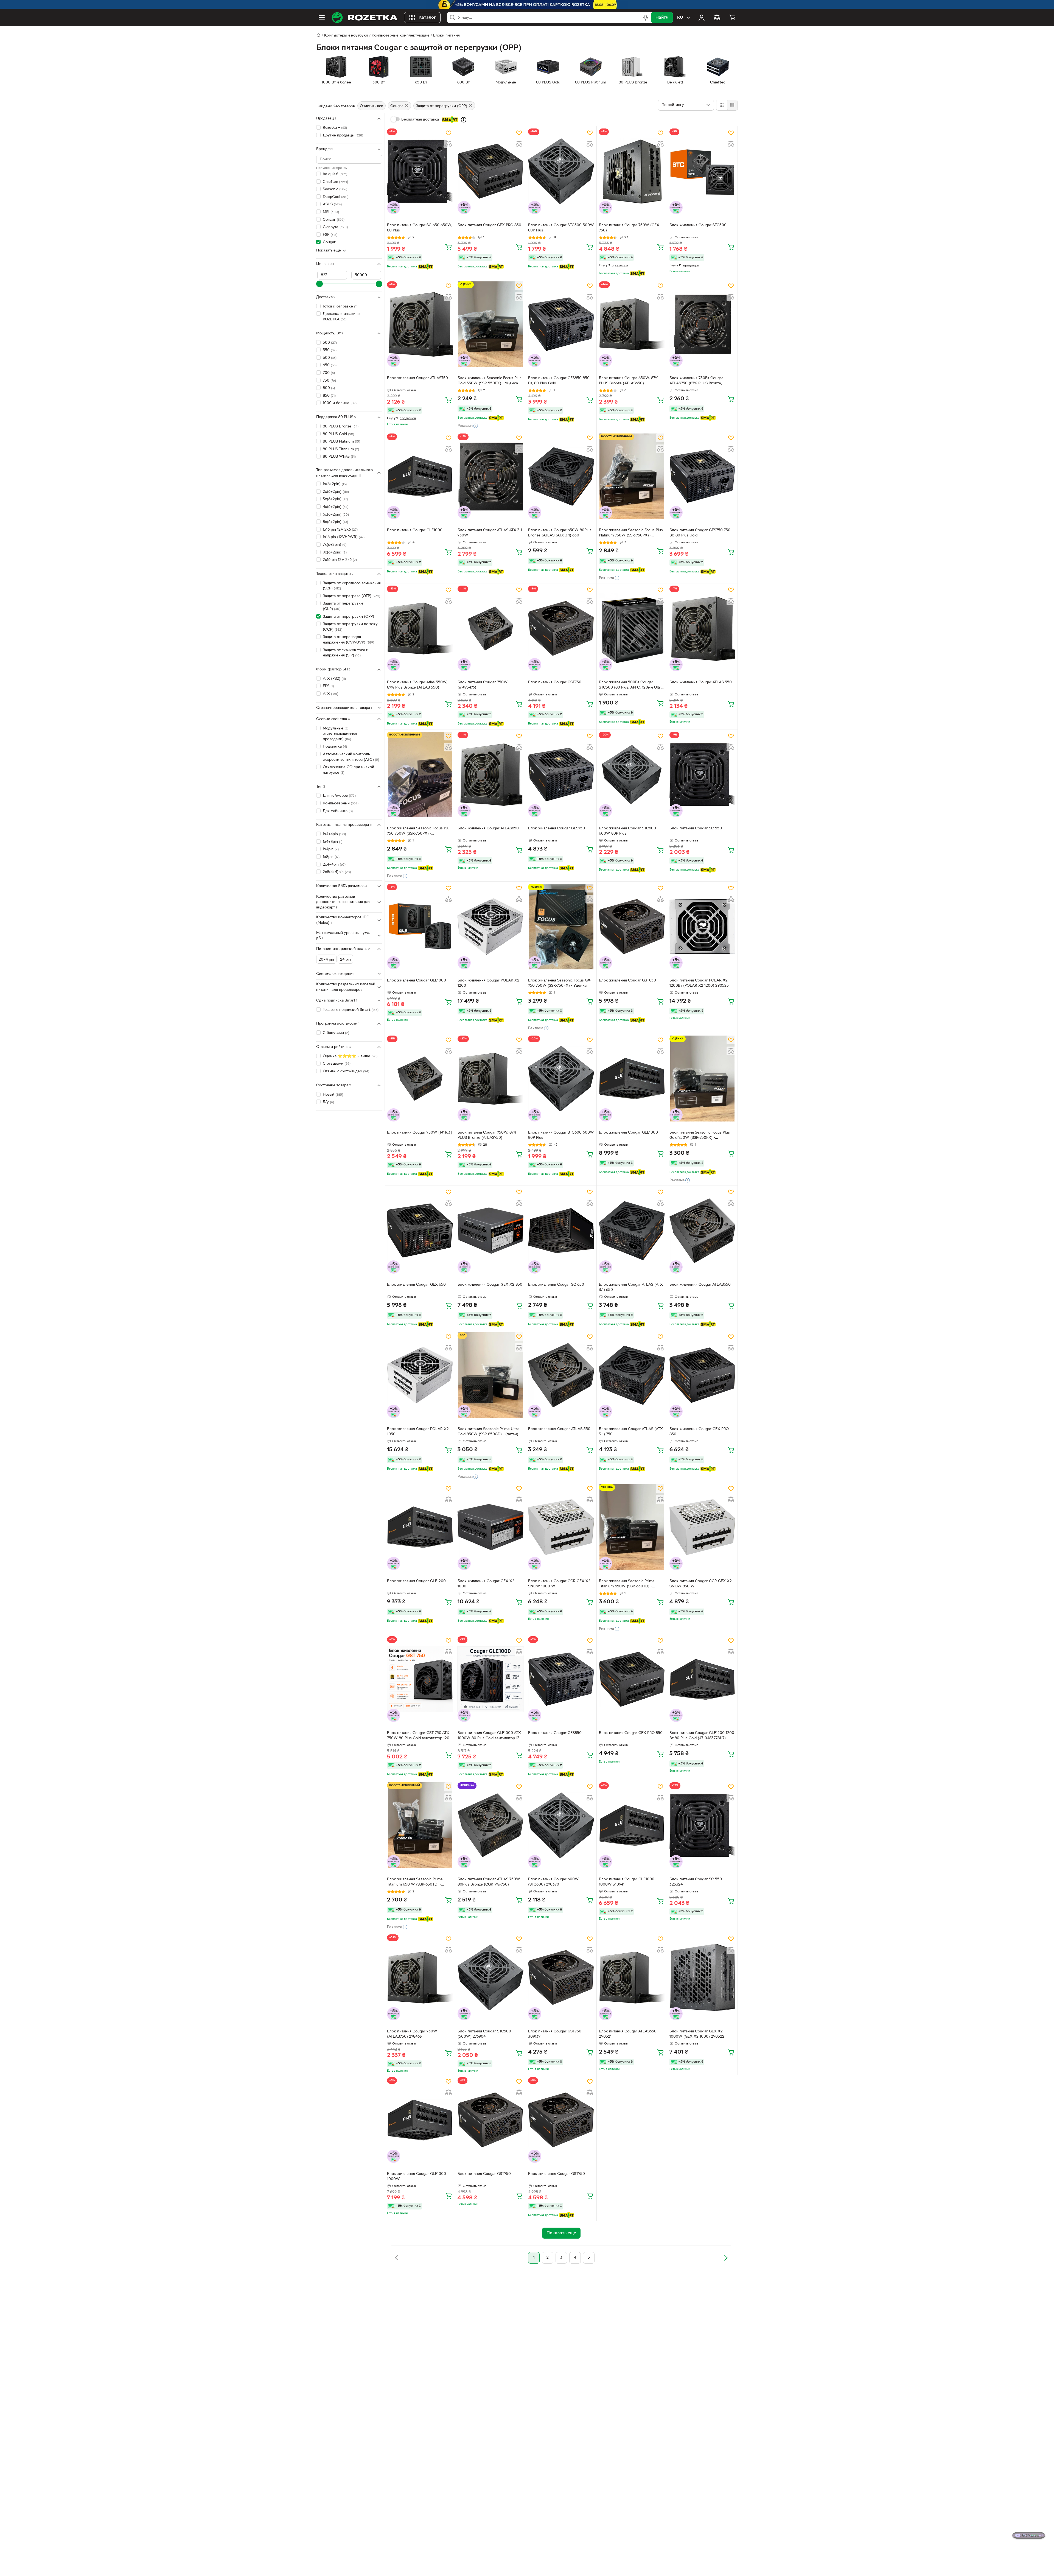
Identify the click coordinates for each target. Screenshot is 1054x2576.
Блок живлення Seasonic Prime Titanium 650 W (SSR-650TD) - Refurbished (415, 1883)
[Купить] (448, 247)
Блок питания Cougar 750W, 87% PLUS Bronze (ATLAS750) (487, 1135)
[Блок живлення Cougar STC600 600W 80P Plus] (632, 774)
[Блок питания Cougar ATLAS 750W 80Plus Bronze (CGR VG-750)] (490, 1825)
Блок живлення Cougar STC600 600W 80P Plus (627, 831)
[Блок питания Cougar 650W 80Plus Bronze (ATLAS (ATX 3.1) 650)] (561, 476)
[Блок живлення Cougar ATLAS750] (420, 324)
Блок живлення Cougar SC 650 (556, 1285)
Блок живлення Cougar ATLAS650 (488, 828)
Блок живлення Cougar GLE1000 (417, 981)
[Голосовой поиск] (646, 18)
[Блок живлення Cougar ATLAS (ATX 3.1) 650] (632, 1230)
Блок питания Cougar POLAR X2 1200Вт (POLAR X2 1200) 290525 (699, 983)
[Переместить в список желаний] (448, 133)
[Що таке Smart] (464, 120)
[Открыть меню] (322, 18)
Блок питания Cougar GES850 (555, 1733)
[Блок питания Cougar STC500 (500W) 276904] (490, 1977)
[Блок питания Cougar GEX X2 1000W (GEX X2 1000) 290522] (702, 1977)
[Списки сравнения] (717, 18)
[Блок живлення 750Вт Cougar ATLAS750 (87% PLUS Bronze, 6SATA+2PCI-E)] (702, 324)
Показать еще (329, 251)
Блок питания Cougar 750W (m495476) (483, 685)
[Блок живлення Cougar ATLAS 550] (702, 628)
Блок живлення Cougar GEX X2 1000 (486, 1584)
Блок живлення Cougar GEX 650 (416, 1285)
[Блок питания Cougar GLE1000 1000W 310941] (632, 1825)
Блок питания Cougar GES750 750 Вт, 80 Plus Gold (700, 533)
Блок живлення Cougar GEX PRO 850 (699, 1432)
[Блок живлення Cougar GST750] (561, 2120)
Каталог (427, 18)
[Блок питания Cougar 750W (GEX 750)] (632, 171)
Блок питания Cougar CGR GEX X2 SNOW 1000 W (559, 1584)
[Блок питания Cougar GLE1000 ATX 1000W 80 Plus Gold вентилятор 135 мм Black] (490, 1679)
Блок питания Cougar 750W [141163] (419, 1133)
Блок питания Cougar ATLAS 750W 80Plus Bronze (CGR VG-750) (489, 1882)
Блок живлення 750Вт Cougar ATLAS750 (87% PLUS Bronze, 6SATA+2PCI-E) (696, 381)
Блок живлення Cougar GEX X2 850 (490, 1285)
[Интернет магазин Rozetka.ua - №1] (365, 18)
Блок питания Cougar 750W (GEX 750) (629, 228)
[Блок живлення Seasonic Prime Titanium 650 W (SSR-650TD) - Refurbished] (420, 1825)
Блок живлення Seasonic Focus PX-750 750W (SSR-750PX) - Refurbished (418, 832)
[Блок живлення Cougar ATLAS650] (490, 774)
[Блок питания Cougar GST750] (561, 628)
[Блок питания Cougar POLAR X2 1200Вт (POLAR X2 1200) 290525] (702, 927)
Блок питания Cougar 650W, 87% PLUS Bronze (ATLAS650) (629, 381)
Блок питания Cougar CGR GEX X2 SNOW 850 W (701, 1584)
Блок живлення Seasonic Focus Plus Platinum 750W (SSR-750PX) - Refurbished (631, 533)
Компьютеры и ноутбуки (346, 36)
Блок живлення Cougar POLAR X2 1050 (418, 1432)
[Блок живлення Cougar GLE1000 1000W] (420, 2120)
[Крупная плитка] (722, 105)
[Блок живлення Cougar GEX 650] (420, 1230)
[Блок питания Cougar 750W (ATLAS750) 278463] (420, 1977)
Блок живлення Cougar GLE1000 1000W (417, 2177)
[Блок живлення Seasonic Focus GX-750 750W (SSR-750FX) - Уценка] (561, 927)
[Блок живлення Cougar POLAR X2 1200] (490, 927)
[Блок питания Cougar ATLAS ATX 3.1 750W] (490, 476)
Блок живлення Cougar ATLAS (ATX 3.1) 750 (631, 1432)
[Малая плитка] (732, 105)
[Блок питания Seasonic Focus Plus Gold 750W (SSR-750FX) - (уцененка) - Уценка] (702, 1078)
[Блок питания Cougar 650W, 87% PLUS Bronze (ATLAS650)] (632, 324)
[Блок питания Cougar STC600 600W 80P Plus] (561, 1078)
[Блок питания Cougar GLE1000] (420, 476)
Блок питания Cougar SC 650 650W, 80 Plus (420, 228)
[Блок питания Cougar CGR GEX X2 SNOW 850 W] (702, 1527)
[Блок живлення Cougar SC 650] (561, 1230)
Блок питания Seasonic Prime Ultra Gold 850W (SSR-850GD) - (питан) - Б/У (489, 1432)
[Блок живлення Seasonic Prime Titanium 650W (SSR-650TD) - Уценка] (632, 1527)
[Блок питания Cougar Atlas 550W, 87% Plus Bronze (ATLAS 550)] (420, 628)
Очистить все (372, 106)
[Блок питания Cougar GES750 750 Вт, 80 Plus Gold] (702, 476)
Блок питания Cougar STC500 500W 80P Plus (561, 228)
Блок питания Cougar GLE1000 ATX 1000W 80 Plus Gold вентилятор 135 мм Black (490, 1736)
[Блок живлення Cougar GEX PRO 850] (702, 1375)
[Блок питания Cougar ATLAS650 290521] (632, 1977)
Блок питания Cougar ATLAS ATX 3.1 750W (490, 533)
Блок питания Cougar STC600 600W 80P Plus (561, 1135)
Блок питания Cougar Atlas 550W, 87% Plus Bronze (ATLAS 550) (417, 685)
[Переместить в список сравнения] (448, 144)
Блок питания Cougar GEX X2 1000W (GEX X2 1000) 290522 (697, 2034)
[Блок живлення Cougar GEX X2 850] (490, 1230)
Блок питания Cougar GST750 (555, 682)
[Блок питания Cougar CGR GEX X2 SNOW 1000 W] (561, 1527)
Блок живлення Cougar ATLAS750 (417, 378)
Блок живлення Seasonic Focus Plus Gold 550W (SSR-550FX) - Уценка (490, 381)
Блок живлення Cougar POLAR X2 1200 (488, 983)
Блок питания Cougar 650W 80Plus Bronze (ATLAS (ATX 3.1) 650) (560, 533)
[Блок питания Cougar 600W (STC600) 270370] (561, 1825)
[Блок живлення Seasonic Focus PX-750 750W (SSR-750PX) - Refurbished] (420, 774)
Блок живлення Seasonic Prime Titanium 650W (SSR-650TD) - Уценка (627, 1584)
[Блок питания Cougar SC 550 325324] (702, 1825)
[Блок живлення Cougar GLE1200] (420, 1527)
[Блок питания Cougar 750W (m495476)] (490, 628)
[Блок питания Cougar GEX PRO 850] (490, 171)
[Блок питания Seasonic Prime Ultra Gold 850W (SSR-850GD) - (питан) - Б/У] (490, 1375)
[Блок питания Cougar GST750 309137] (561, 1977)
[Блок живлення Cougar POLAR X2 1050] (420, 1375)
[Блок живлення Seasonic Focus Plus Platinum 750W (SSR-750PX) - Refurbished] (632, 476)
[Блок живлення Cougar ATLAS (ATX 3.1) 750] (632, 1375)
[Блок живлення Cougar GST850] (632, 927)
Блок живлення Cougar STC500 (698, 225)
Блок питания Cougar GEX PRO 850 (489, 225)
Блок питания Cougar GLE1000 (415, 530)
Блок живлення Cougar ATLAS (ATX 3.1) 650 (631, 1287)
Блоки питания (446, 36)
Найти (662, 18)
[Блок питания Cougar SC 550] (702, 774)
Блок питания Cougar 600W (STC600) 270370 (553, 1882)
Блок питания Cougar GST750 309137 (555, 2034)
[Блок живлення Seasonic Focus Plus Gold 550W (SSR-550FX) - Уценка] (490, 324)
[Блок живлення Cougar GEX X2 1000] (490, 1527)
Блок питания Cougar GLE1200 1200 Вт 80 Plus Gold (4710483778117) (702, 1736)
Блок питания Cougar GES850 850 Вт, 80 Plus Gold (559, 381)
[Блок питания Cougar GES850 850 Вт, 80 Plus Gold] (561, 324)
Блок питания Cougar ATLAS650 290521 (628, 2034)
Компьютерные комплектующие (401, 36)
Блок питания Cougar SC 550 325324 (696, 1882)
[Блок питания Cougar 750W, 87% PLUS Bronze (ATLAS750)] (490, 1078)
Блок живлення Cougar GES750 (557, 828)
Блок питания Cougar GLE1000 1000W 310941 (627, 1882)
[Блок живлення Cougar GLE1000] (420, 927)
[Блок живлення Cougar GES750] (561, 774)
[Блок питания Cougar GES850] (561, 1679)
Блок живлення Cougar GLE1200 (416, 1581)
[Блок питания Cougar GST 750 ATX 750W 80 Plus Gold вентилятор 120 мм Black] (420, 1679)
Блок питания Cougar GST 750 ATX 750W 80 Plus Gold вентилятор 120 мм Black (418, 1736)
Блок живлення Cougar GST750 (557, 2174)
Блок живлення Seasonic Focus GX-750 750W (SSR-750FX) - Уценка (560, 983)
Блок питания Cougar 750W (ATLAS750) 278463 (412, 2034)
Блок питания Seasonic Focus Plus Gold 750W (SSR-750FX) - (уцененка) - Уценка (700, 1136)
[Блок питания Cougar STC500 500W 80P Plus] (561, 171)
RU (680, 18)
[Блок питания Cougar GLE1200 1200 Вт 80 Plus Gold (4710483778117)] (702, 1679)
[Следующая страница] (726, 2258)
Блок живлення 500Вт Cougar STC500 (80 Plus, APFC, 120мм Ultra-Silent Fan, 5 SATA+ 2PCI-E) (631, 686)
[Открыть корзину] (732, 18)
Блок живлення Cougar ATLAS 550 (701, 682)
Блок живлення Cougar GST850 (627, 981)
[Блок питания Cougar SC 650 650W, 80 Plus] (420, 171)
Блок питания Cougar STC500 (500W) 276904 (484, 2034)
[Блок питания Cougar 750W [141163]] (420, 1078)
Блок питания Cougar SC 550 (696, 828)
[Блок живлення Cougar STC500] (702, 171)
